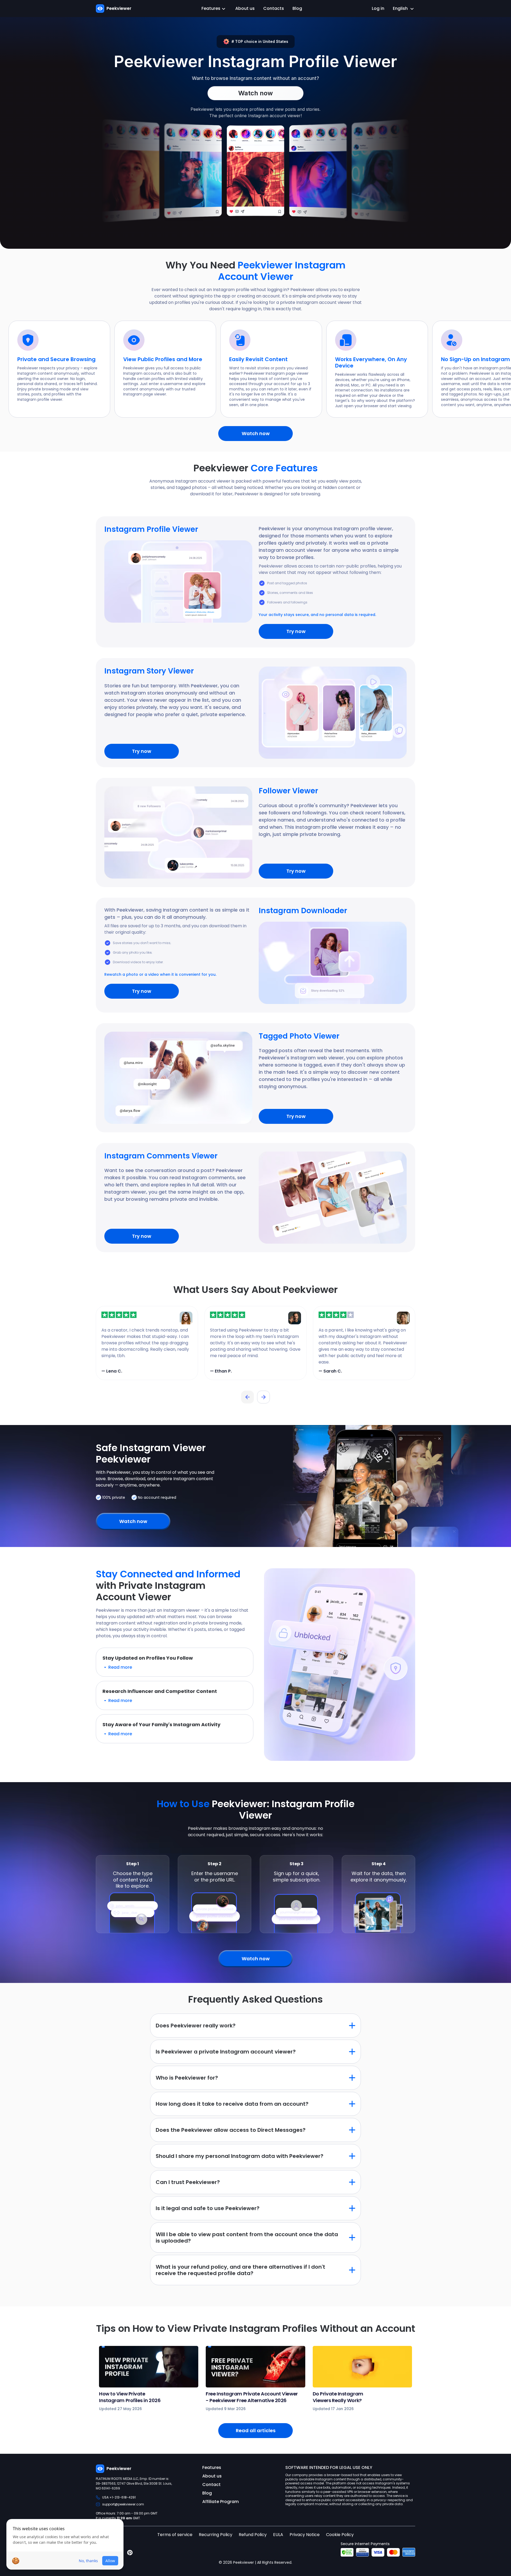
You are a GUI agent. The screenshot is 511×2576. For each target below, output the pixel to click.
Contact (211, 2485)
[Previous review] (248, 1397)
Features (211, 8)
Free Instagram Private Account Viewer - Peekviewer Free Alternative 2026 (252, 2397)
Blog (297, 8)
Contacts (274, 8)
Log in (378, 8)
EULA (278, 2535)
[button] (175, 1662)
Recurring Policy (216, 2535)
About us (245, 8)
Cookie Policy (340, 2535)
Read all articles (256, 2430)
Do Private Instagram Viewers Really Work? (338, 2397)
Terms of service (175, 2535)
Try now (296, 631)
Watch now (256, 433)
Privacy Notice (305, 2535)
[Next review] (263, 1397)
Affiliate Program (221, 2502)
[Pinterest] (130, 2553)
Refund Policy (253, 2535)
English (400, 8)
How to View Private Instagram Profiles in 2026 (130, 2397)
